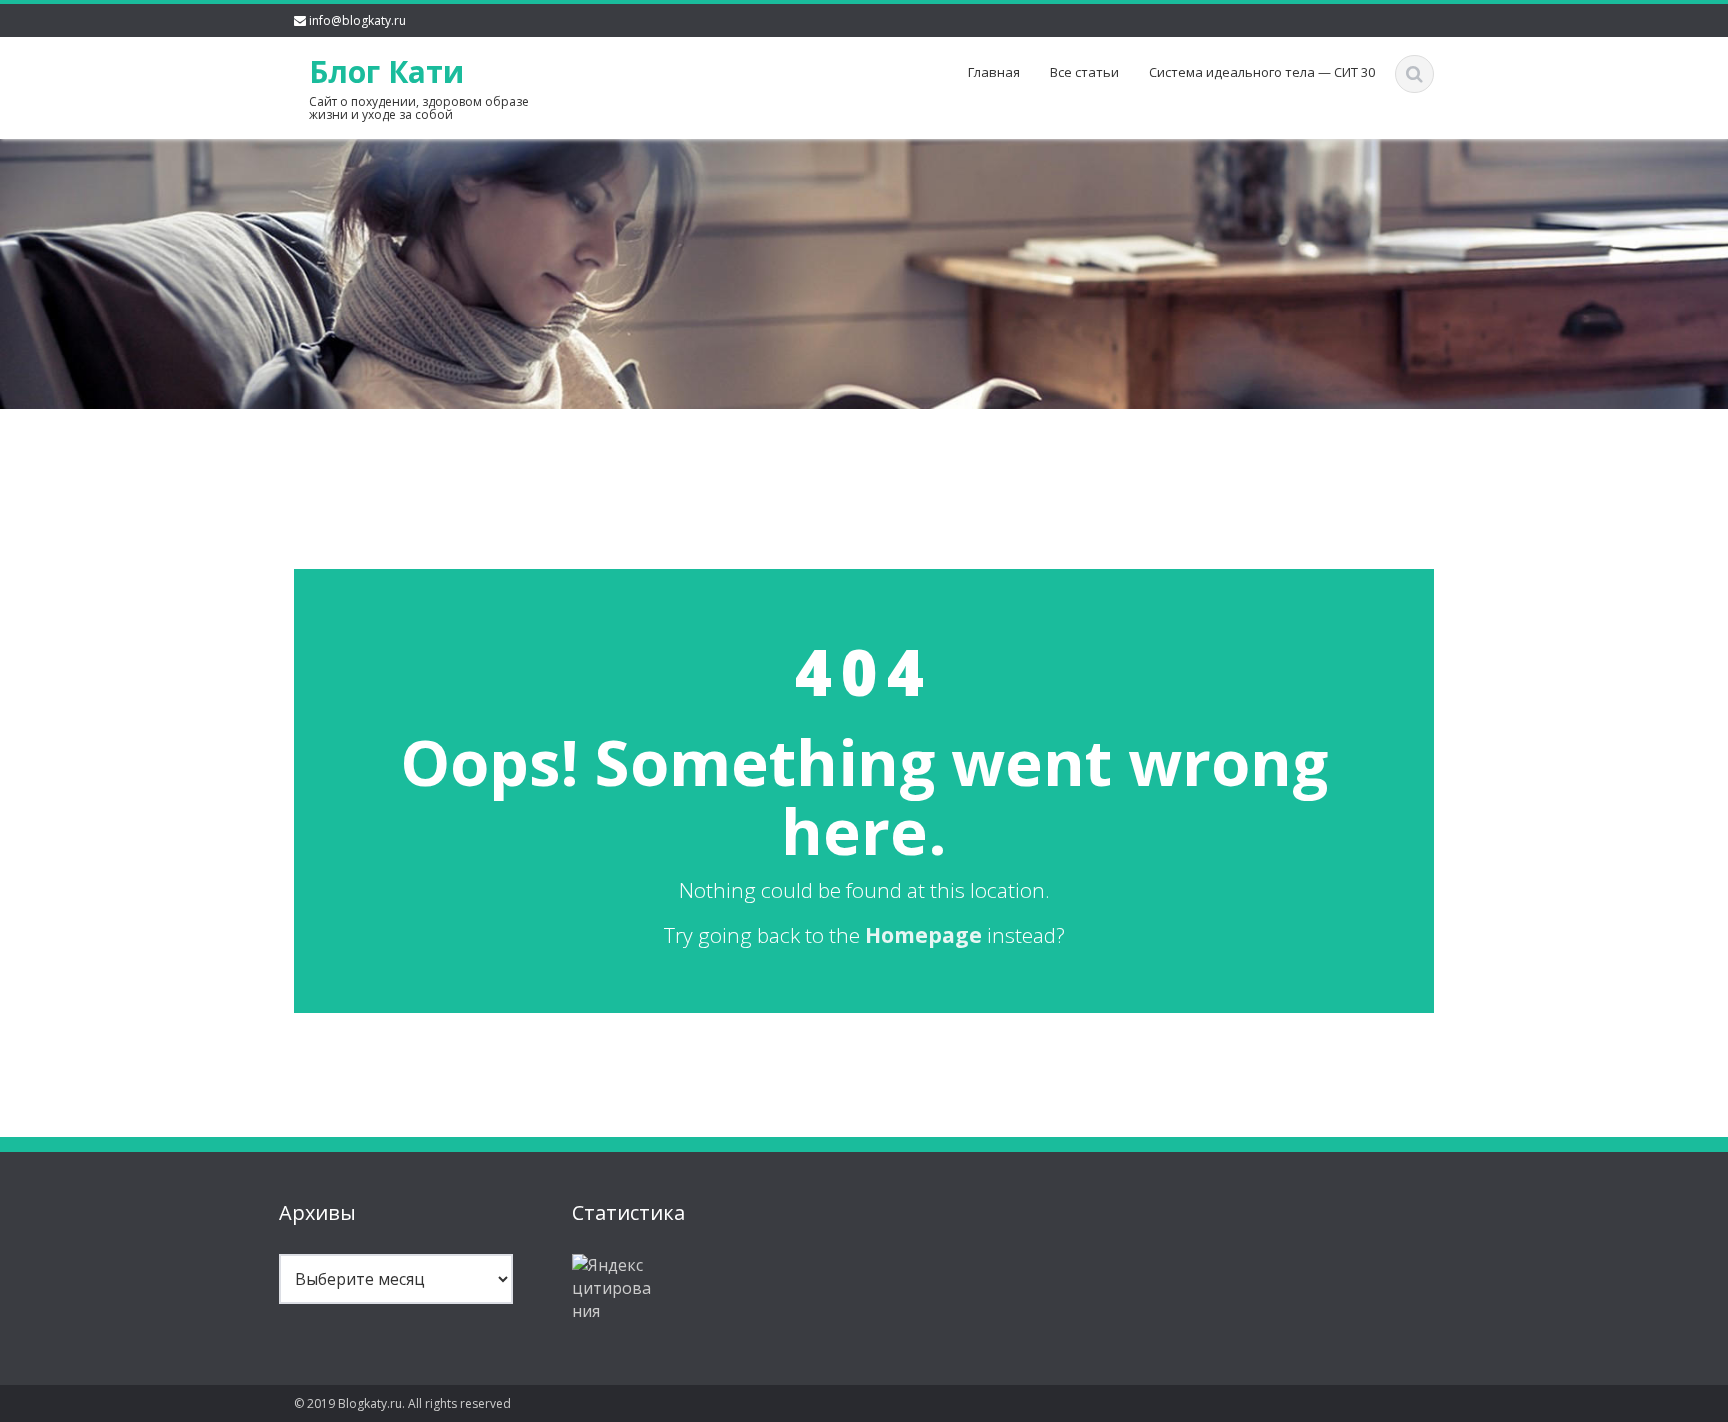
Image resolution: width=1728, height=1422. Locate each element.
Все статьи (1084, 72)
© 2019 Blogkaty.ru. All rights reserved (402, 1403)
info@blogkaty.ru (357, 20)
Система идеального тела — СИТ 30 (1262, 72)
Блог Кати (386, 71)
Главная (994, 72)
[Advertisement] (864, 456)
